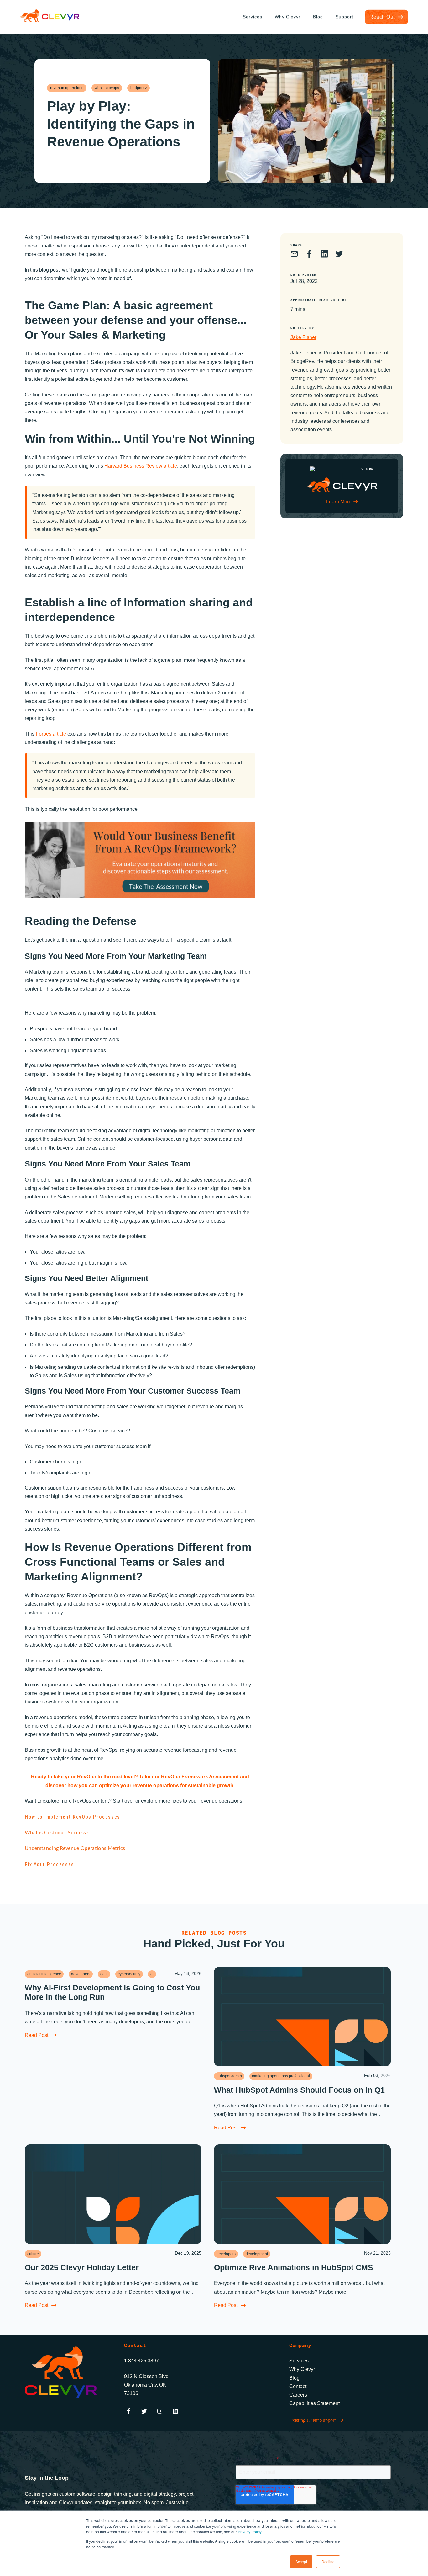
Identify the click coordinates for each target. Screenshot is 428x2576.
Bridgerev (138, 88)
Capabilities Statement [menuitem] (314, 2403)
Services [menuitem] (253, 17)
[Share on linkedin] (324, 255)
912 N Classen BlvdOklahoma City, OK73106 (146, 2385)
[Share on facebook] (309, 255)
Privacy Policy (250, 2532)
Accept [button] (301, 2561)
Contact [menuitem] (298, 2386)
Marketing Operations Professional (281, 2076)
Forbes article (51, 734)
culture (33, 2254)
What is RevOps (107, 88)
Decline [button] (328, 2561)
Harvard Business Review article (140, 466)
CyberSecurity (129, 1974)
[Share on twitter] (339, 255)
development (257, 2254)
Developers (81, 1974)
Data (104, 1974)
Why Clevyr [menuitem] (288, 17)
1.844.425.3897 (141, 2361)
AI (152, 1974)
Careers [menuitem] (298, 2395)
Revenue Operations (67, 88)
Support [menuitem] (344, 17)
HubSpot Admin (229, 2076)
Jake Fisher (303, 337)
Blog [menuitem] (318, 17)
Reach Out (382, 17)
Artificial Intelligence (44, 1974)
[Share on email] (294, 255)
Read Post (37, 2035)
